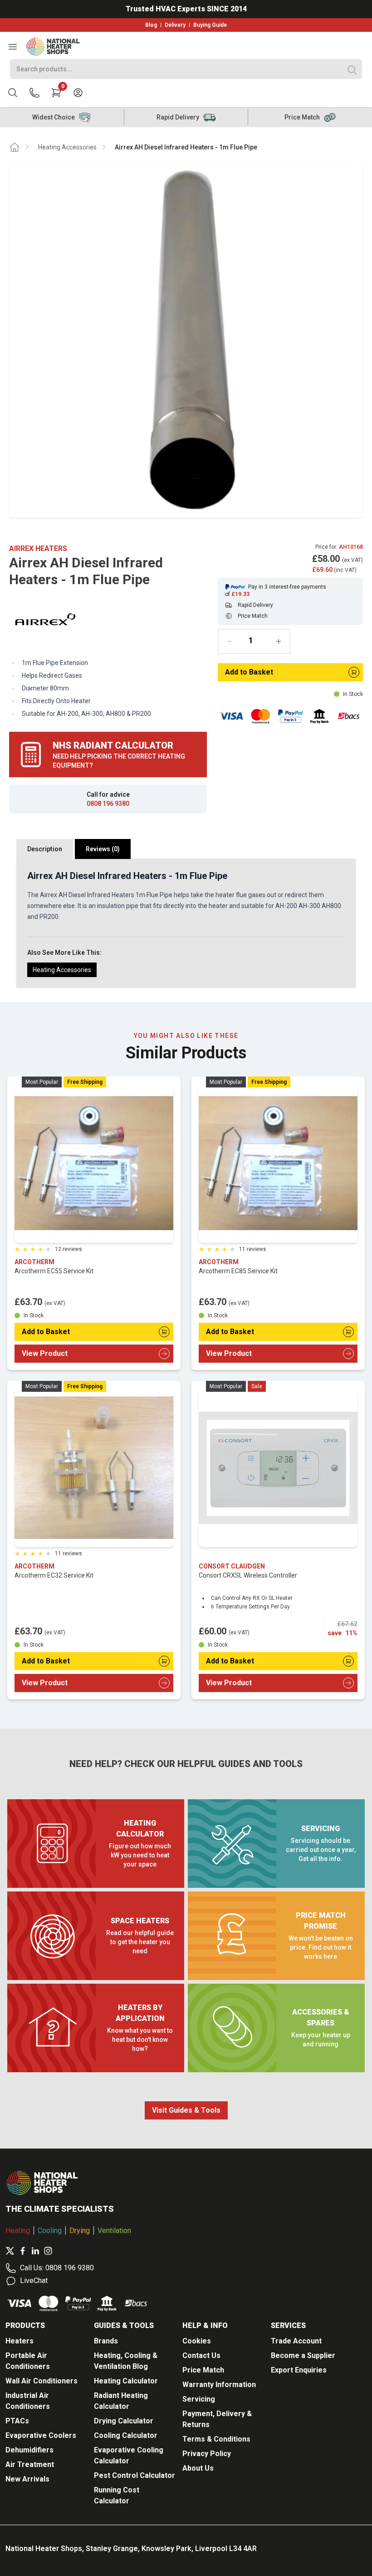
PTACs (17, 2421)
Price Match (203, 2370)
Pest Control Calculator (135, 2475)
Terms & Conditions (216, 2439)
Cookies (197, 2341)
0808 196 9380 (108, 804)
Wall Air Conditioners (42, 2381)
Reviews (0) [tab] (103, 849)
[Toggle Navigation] (13, 47)
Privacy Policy (207, 2454)
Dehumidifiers (29, 2450)
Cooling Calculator (126, 2435)
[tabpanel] (186, 923)
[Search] (352, 70)
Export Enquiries (299, 2370)
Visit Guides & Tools (186, 2110)
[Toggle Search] (13, 93)
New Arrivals (27, 2479)
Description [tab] (45, 849)
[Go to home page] (15, 147)
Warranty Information (219, 2385)
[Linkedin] (35, 2251)
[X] (10, 2251)
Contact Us (201, 2355)
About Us (198, 2468)
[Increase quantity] (279, 641)
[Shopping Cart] (56, 93)
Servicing (199, 2399)
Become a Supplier (303, 2355)
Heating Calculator (126, 2381)
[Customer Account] (78, 93)
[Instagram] (48, 2251)
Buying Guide (210, 25)
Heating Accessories (67, 147)
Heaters (20, 2341)
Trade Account (296, 2341)
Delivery (175, 25)
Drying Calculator (124, 2421)
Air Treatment (30, 2464)
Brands (106, 2341)
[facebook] (23, 2251)
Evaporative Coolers (41, 2435)
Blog (151, 25)
